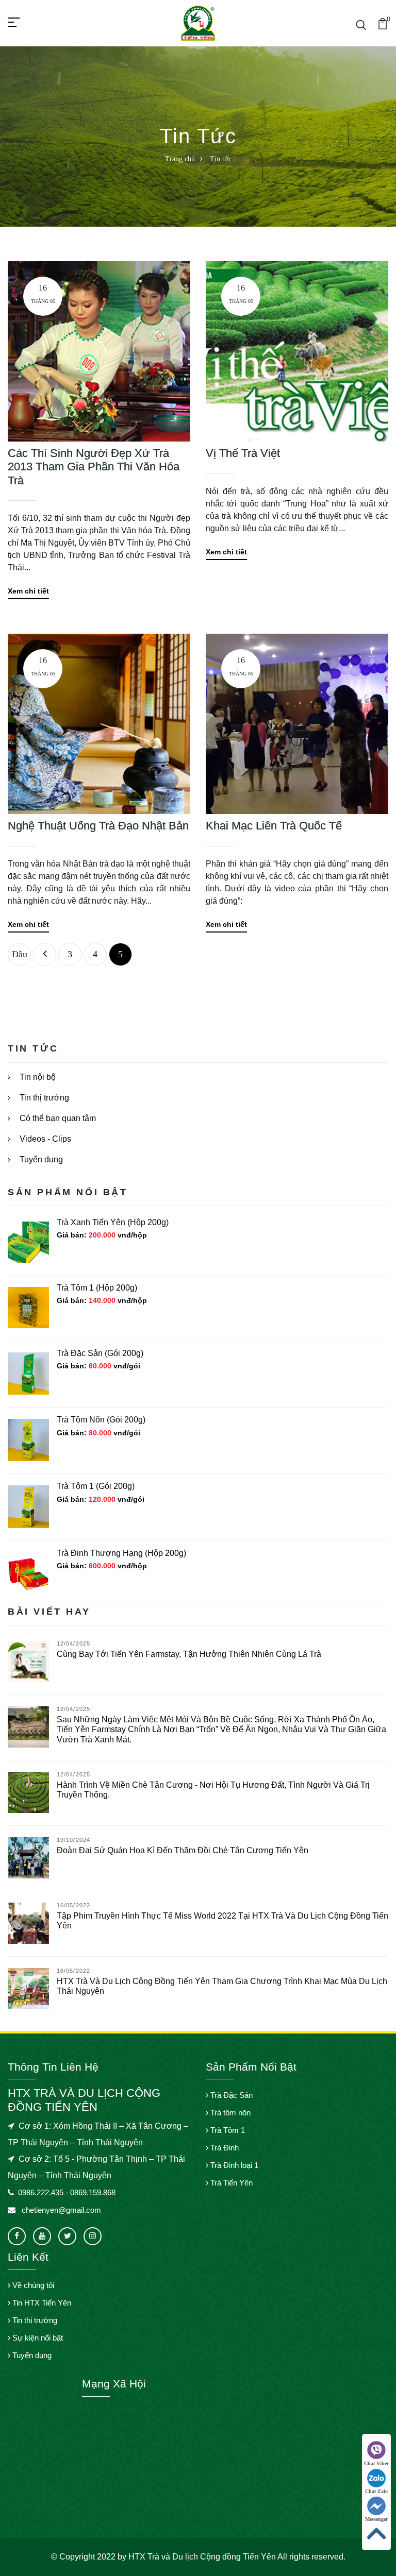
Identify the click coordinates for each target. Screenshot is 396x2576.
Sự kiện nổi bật (37, 2338)
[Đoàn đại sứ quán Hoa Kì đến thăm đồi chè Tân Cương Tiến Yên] (28, 1857)
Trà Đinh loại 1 (233, 2165)
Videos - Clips (44, 1139)
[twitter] (67, 2236)
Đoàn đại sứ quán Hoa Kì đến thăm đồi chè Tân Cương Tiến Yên (183, 1850)
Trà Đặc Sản (230, 2095)
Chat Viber (376, 2463)
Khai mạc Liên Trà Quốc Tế (274, 826)
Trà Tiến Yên (230, 2183)
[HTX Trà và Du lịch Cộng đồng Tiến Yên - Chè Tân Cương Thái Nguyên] (198, 22)
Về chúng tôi (32, 2285)
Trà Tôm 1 (227, 2130)
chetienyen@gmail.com (60, 2210)
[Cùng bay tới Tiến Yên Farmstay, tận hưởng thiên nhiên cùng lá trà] (28, 1661)
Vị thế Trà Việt (243, 453)
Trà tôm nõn (229, 2113)
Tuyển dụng (40, 1159)
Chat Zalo (376, 2491)
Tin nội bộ (37, 1077)
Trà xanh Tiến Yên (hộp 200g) (113, 1222)
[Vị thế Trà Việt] (297, 351)
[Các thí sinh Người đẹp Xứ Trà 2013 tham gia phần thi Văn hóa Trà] (99, 351)
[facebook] (17, 2236)
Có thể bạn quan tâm (57, 1118)
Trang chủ (180, 159)
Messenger (376, 2519)
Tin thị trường (43, 1098)
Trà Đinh (224, 2148)
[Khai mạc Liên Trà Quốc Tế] (297, 723)
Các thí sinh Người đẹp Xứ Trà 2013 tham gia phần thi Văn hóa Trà (94, 467)
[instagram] (93, 2236)
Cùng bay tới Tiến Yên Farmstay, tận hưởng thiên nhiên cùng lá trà (189, 1654)
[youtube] (42, 2236)
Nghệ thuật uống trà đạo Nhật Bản (98, 826)
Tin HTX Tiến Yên (41, 2303)
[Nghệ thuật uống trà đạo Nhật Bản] (99, 723)
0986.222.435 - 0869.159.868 (67, 2192)
